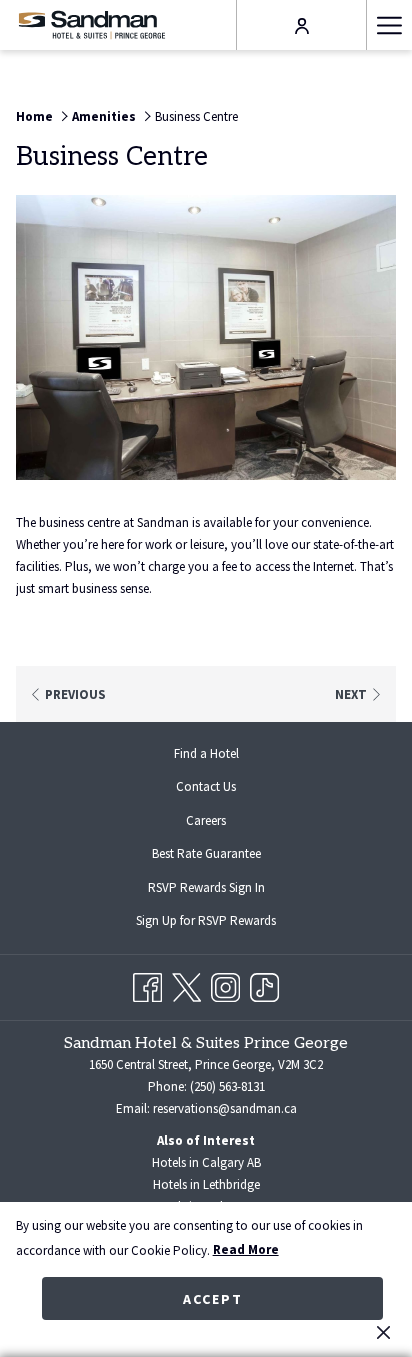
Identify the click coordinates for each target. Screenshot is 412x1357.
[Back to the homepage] (91, 24)
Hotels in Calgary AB (206, 1162)
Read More (246, 1249)
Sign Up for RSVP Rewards (222, 923)
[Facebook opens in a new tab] (147, 983)
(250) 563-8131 (227, 1086)
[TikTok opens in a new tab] (264, 983)
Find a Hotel (206, 753)
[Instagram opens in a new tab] (225, 983)
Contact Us (206, 786)
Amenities (104, 116)
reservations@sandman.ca (225, 1108)
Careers (206, 820)
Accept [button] (213, 1299)
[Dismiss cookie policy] (383, 1332)
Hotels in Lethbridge (206, 1184)
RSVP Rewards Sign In (222, 890)
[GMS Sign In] (302, 24)
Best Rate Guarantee (206, 853)
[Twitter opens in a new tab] (186, 983)
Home (34, 116)
